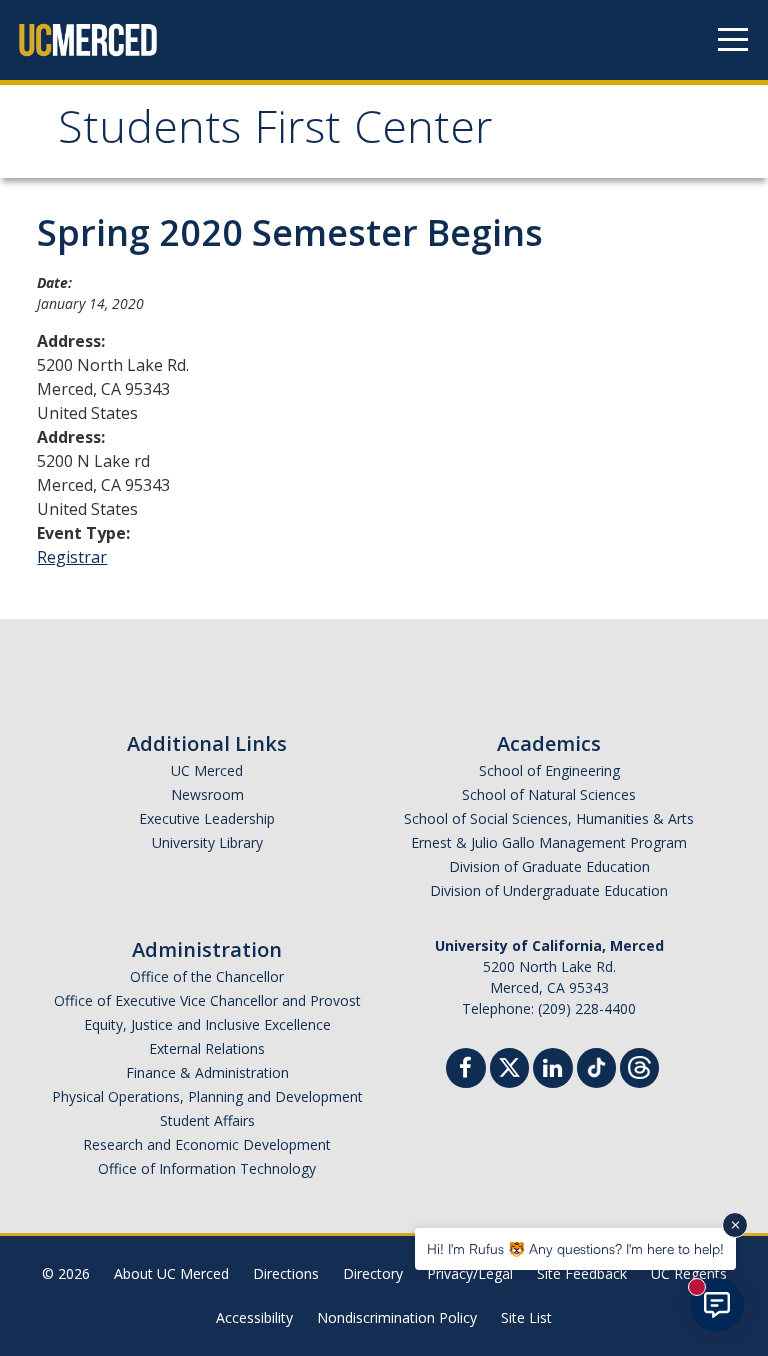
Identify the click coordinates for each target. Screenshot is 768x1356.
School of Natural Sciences (549, 794)
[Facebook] (466, 1070)
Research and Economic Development (207, 1144)
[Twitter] (509, 1065)
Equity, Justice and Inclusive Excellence (207, 1024)
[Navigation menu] (733, 40)
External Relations (207, 1048)
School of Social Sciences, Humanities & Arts (549, 818)
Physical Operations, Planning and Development (207, 1096)
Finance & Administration (207, 1072)
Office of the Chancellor (207, 976)
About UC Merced (171, 1273)
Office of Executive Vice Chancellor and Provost (207, 1000)
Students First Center (275, 133)
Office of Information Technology (207, 1168)
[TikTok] (596, 1065)
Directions (286, 1273)
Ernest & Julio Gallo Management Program (549, 842)
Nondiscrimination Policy (397, 1317)
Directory (373, 1273)
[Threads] (639, 1065)
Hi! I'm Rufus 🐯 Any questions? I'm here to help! (575, 1248)
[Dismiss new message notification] (735, 1225)
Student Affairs (207, 1120)
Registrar (72, 557)
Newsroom (207, 794)
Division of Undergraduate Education (549, 890)
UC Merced (207, 770)
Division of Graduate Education (549, 866)
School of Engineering (549, 770)
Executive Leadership (207, 818)
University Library (207, 842)
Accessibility (254, 1317)
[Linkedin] (553, 1070)
